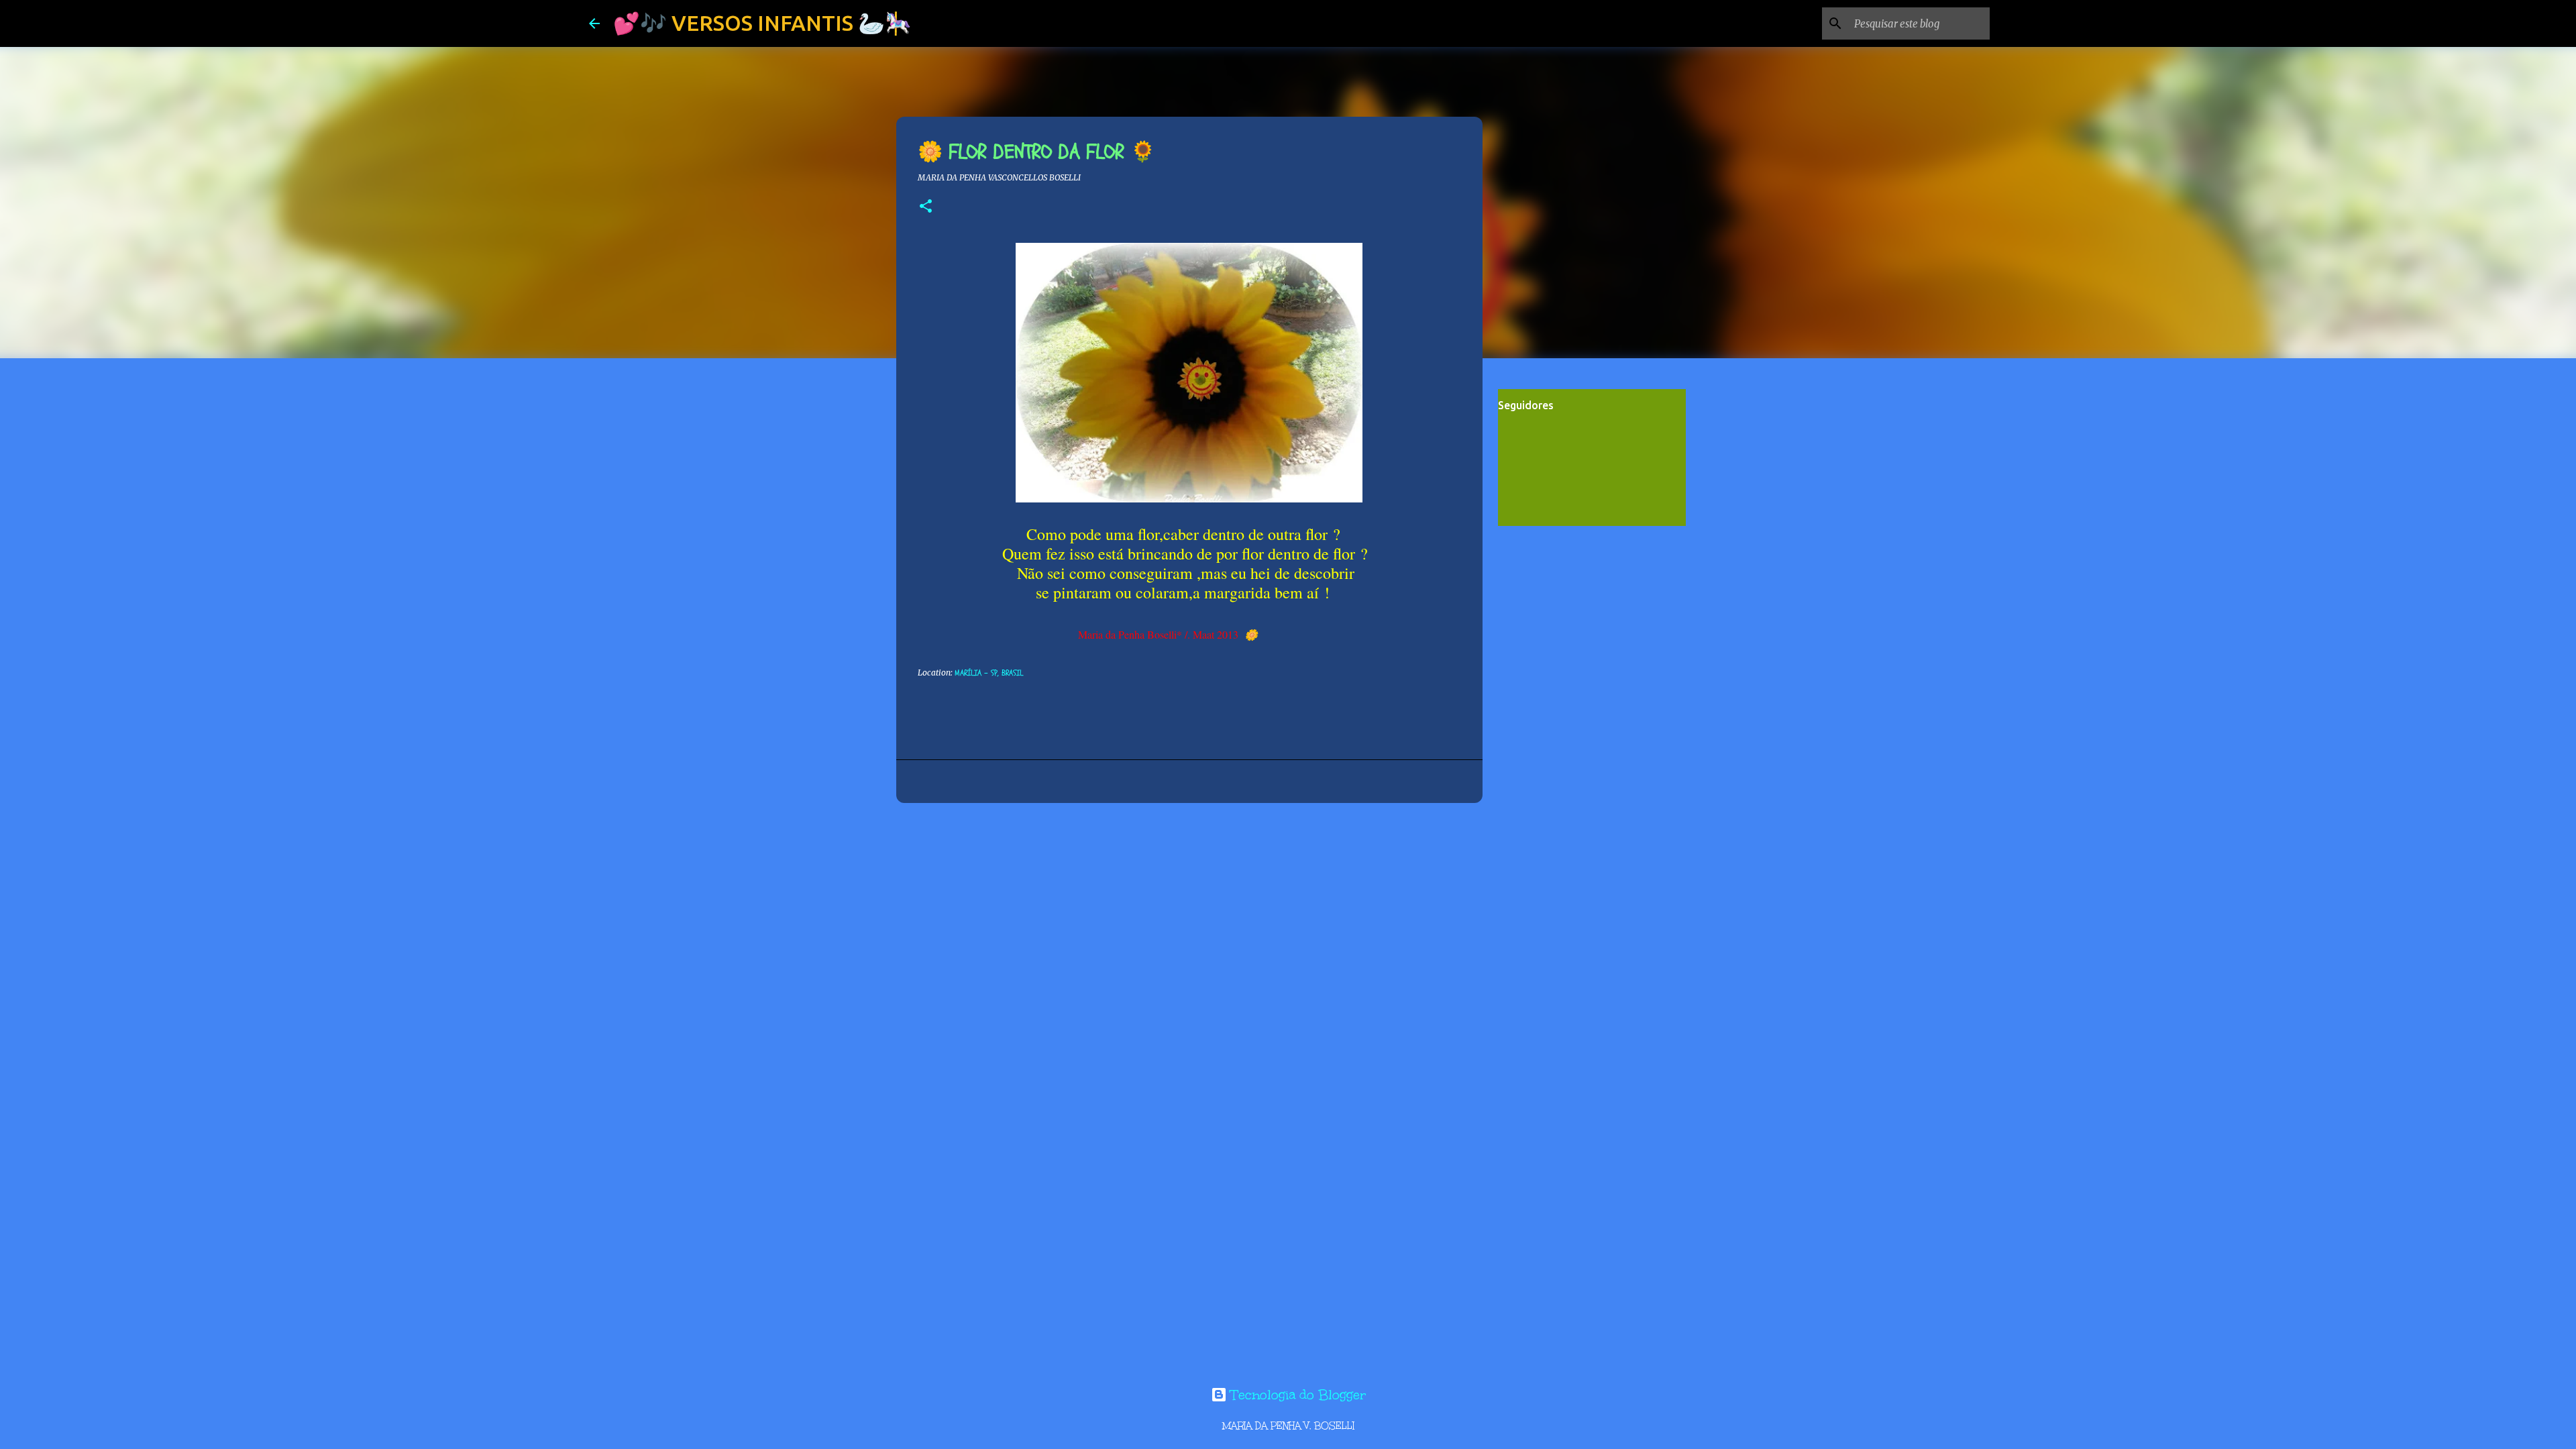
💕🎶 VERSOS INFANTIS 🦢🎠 (762, 23)
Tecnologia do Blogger (1296, 1395)
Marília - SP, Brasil (989, 673)
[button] (926, 207)
